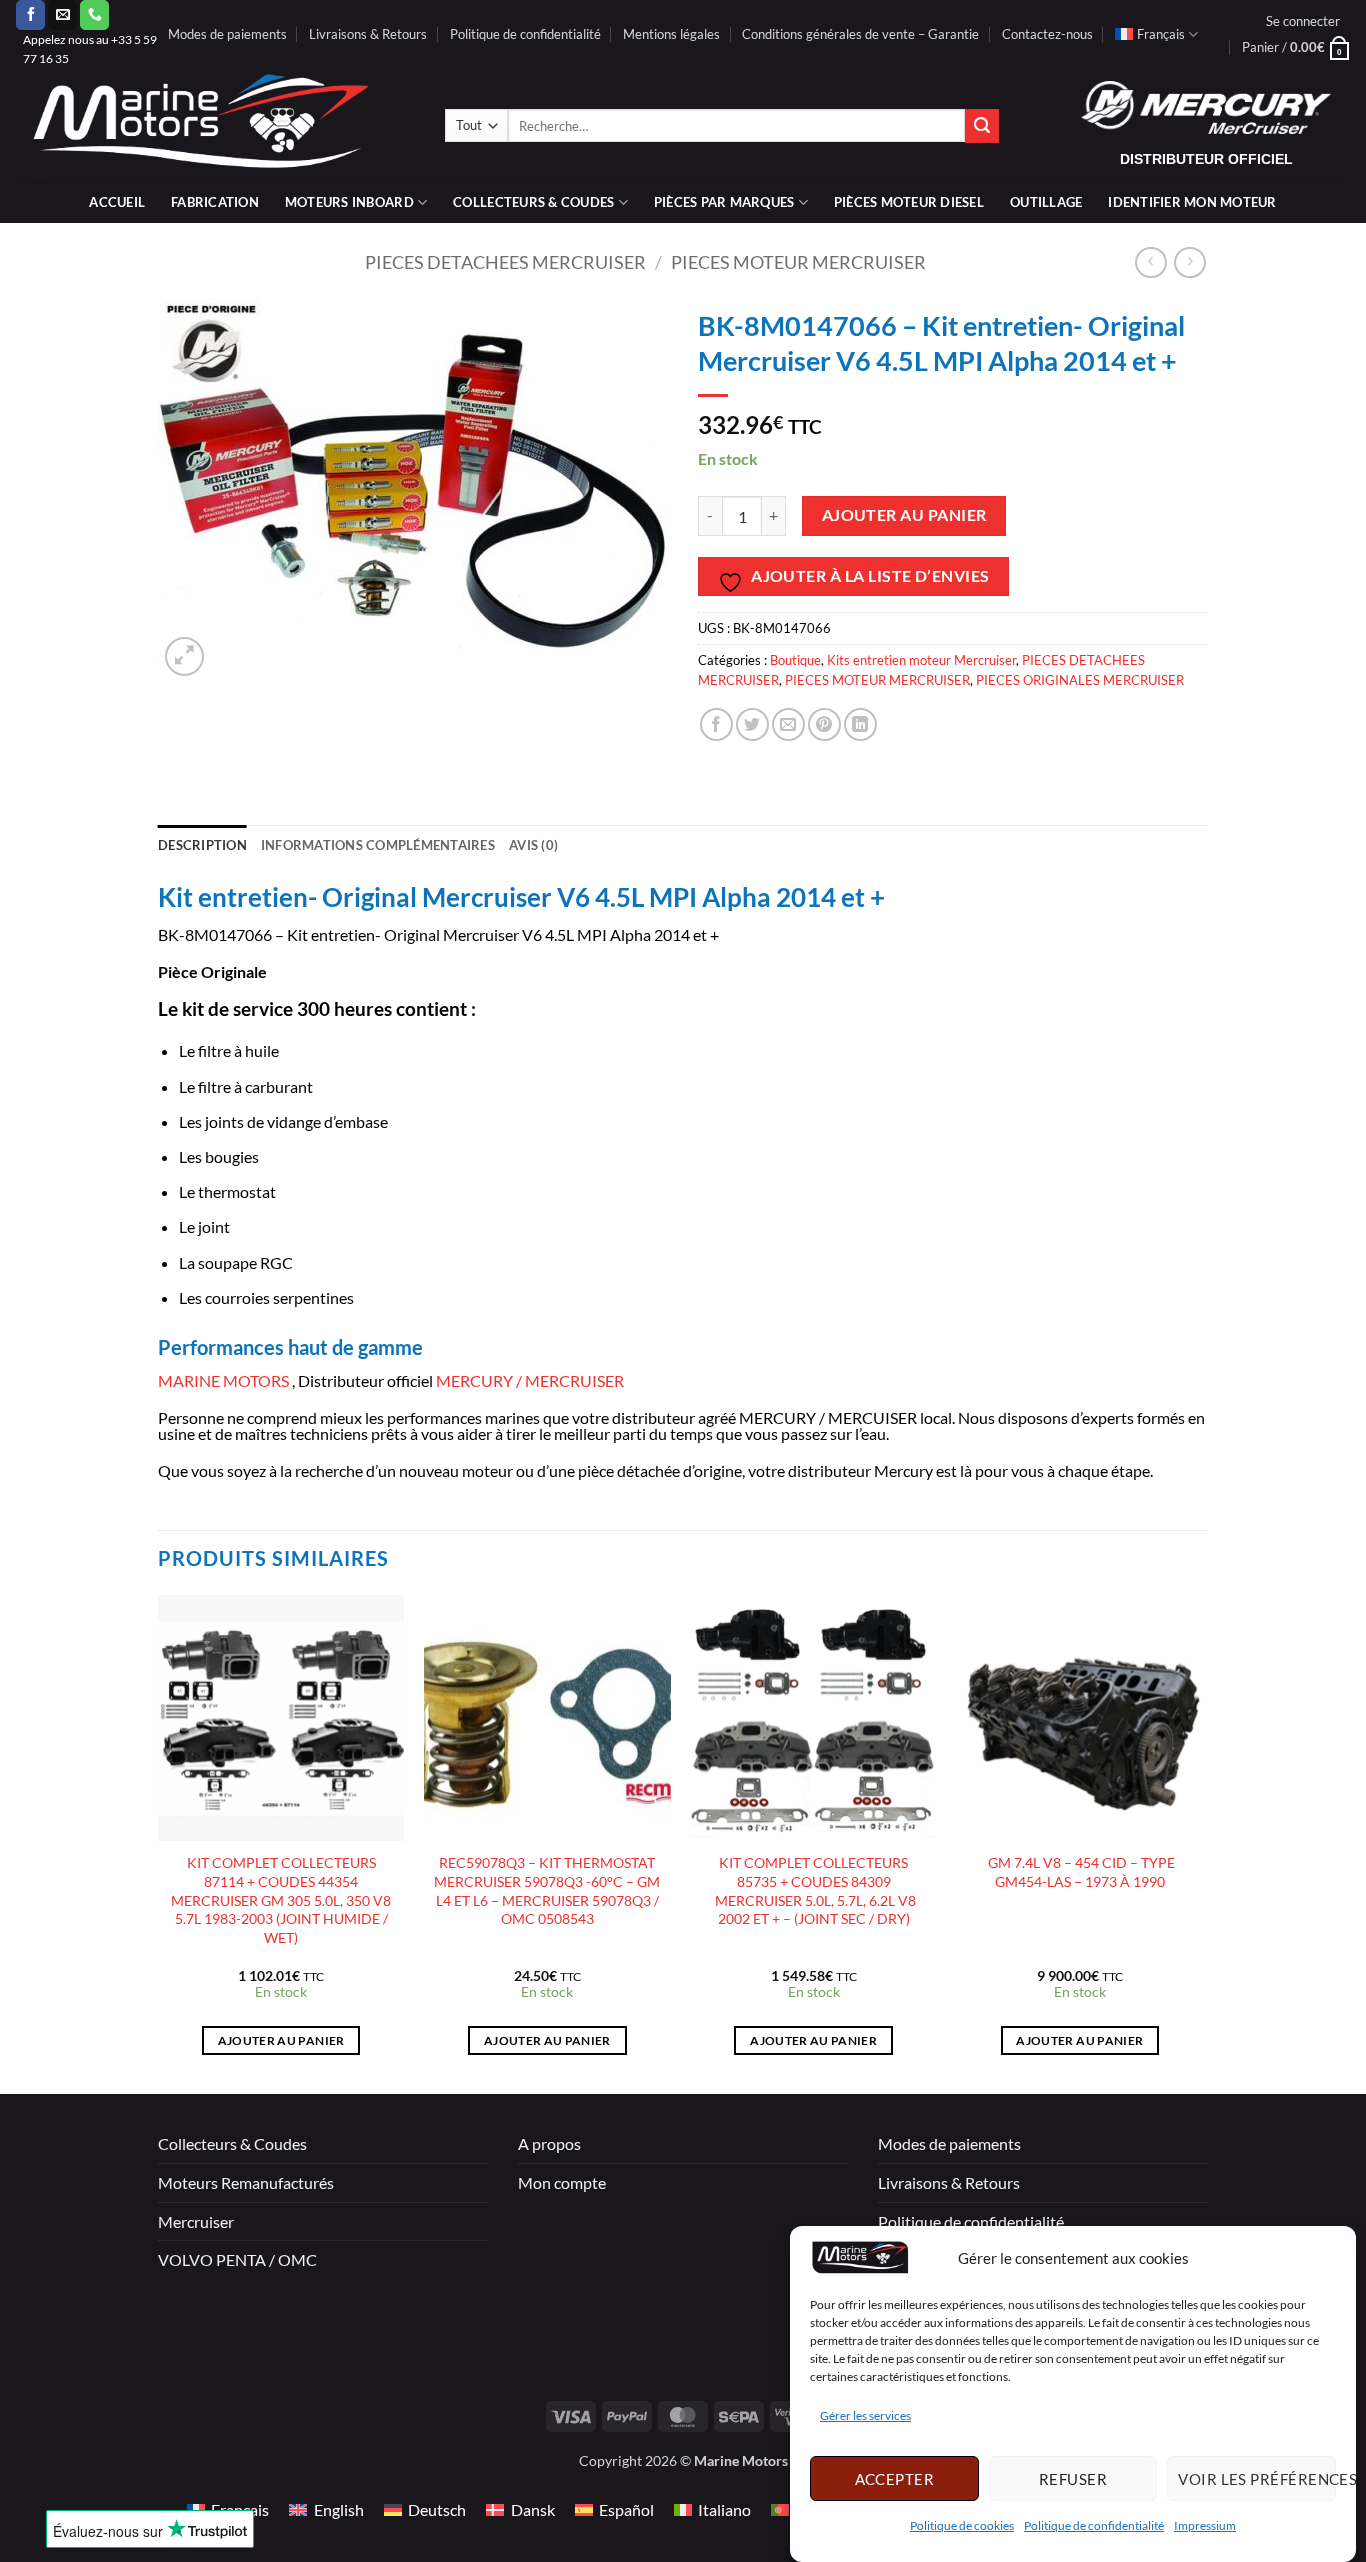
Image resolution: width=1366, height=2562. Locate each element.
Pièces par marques (724, 202)
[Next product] (1150, 262)
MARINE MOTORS (223, 1380)
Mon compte (562, 2182)
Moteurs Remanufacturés (246, 2182)
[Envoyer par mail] (788, 724)
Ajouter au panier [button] (281, 2040)
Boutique (795, 660)
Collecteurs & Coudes (232, 2143)
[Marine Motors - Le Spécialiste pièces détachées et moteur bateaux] (215, 125)
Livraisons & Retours (368, 34)
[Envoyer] (982, 126)
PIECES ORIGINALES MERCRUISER (1080, 680)
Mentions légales (671, 34)
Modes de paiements (227, 34)
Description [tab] (202, 845)
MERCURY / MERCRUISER (530, 1380)
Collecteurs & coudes (533, 202)
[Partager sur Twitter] (752, 724)
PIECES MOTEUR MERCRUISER (798, 262)
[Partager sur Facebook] (716, 724)
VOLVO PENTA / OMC (237, 2259)
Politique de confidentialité (1094, 2526)
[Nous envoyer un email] (62, 15)
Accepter (895, 2479)
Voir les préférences (1257, 2479)
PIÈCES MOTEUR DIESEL (909, 202)
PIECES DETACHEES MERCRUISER (505, 262)
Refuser (1073, 2479)
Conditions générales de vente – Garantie (860, 34)
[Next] (1202, 1843)
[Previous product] (1189, 262)
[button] (1303, 21)
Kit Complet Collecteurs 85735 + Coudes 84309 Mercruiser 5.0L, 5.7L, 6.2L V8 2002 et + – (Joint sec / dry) (814, 1890)
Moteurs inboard (349, 202)
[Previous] (159, 1843)
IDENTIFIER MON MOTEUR (1192, 202)
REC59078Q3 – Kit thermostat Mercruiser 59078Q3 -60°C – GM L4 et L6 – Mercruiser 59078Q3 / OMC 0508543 (547, 1890)
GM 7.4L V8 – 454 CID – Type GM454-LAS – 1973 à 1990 (1080, 1872)
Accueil (117, 202)
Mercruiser (196, 2221)
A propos (549, 2143)
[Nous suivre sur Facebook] (30, 15)
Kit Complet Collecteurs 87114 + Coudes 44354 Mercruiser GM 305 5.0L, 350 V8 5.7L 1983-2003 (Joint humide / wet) (281, 1900)
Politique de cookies (962, 2526)
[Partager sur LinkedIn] (860, 724)
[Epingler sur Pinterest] (824, 724)
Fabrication (215, 202)
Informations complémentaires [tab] (378, 845)
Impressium (1205, 2526)
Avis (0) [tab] (533, 845)
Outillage (1046, 202)
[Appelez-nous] (94, 15)
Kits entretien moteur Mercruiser (921, 660)
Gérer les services (865, 2416)
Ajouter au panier (904, 515)
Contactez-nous (1047, 34)
